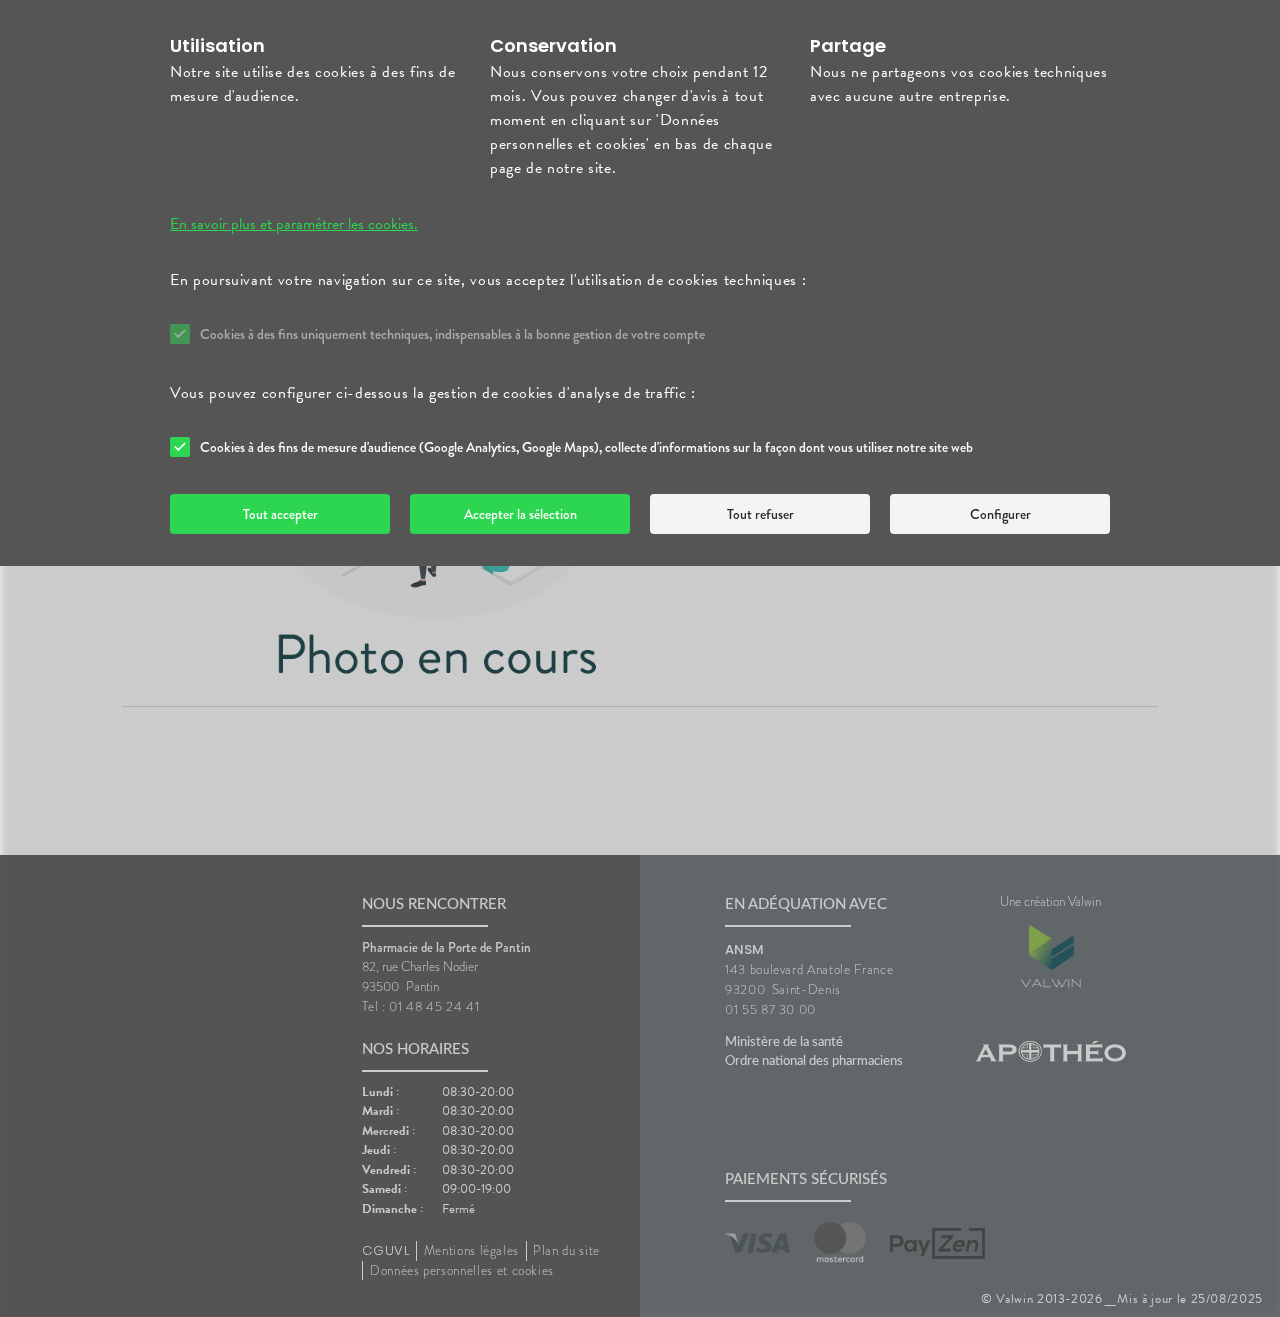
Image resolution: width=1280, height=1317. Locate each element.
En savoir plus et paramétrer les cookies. (294, 224)
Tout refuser (760, 514)
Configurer (1000, 514)
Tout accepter (280, 514)
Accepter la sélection (520, 514)
